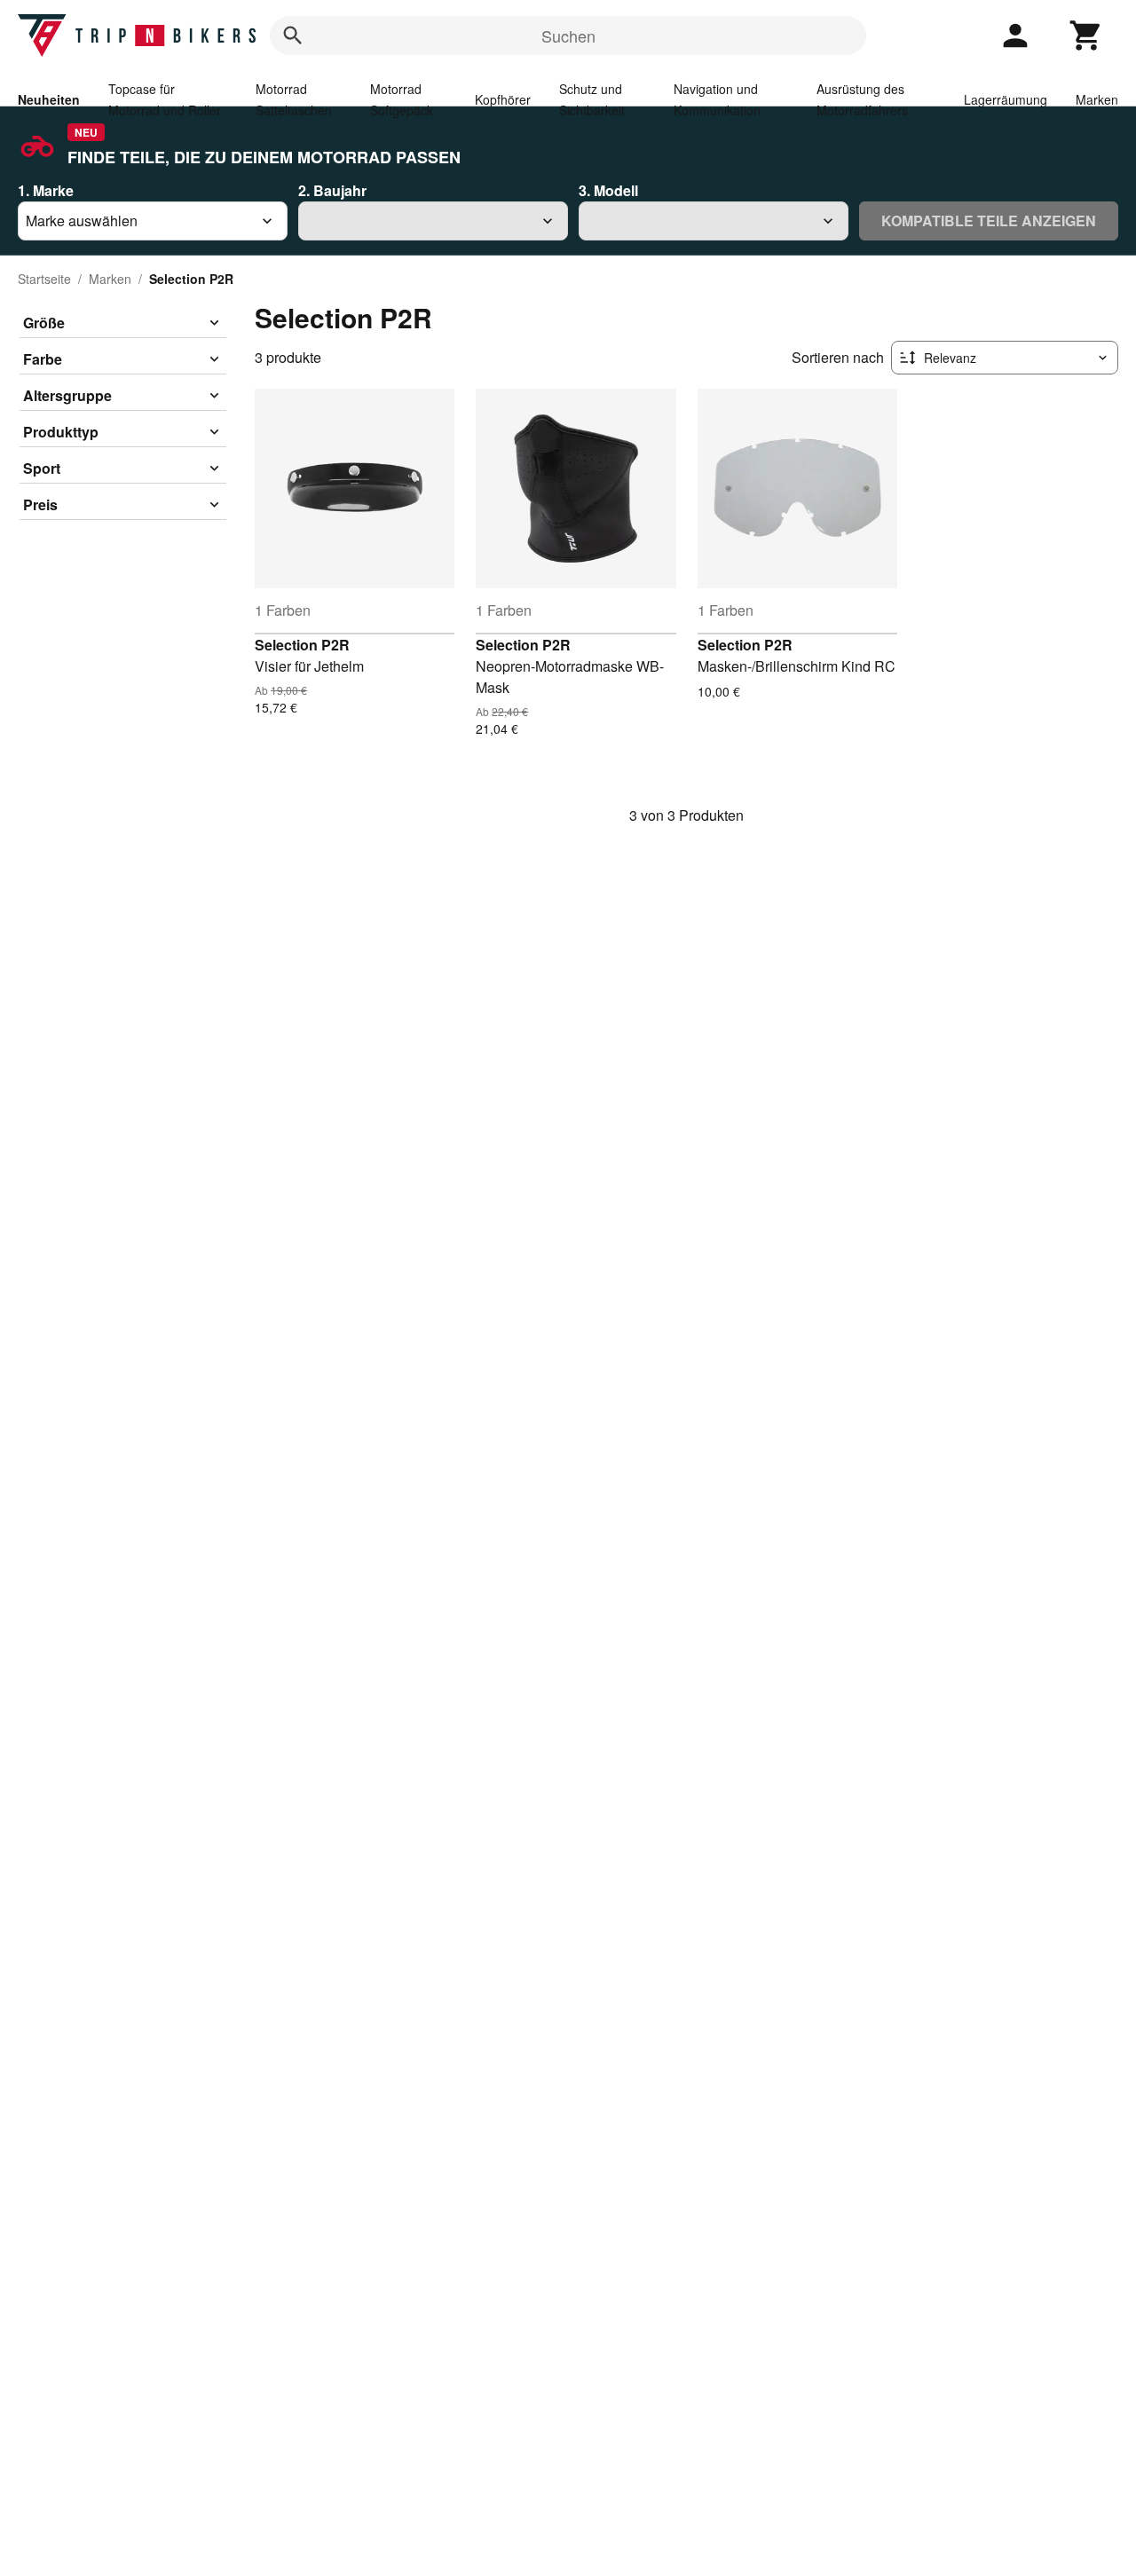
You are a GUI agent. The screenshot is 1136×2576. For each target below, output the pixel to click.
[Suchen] (293, 35)
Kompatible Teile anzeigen (989, 221)
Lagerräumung (1006, 99)
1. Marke (46, 190)
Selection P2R (302, 645)
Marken (1097, 99)
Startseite (44, 279)
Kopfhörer (503, 99)
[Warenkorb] (1086, 35)
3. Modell (608, 190)
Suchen (568, 35)
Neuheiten (49, 99)
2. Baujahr (332, 190)
